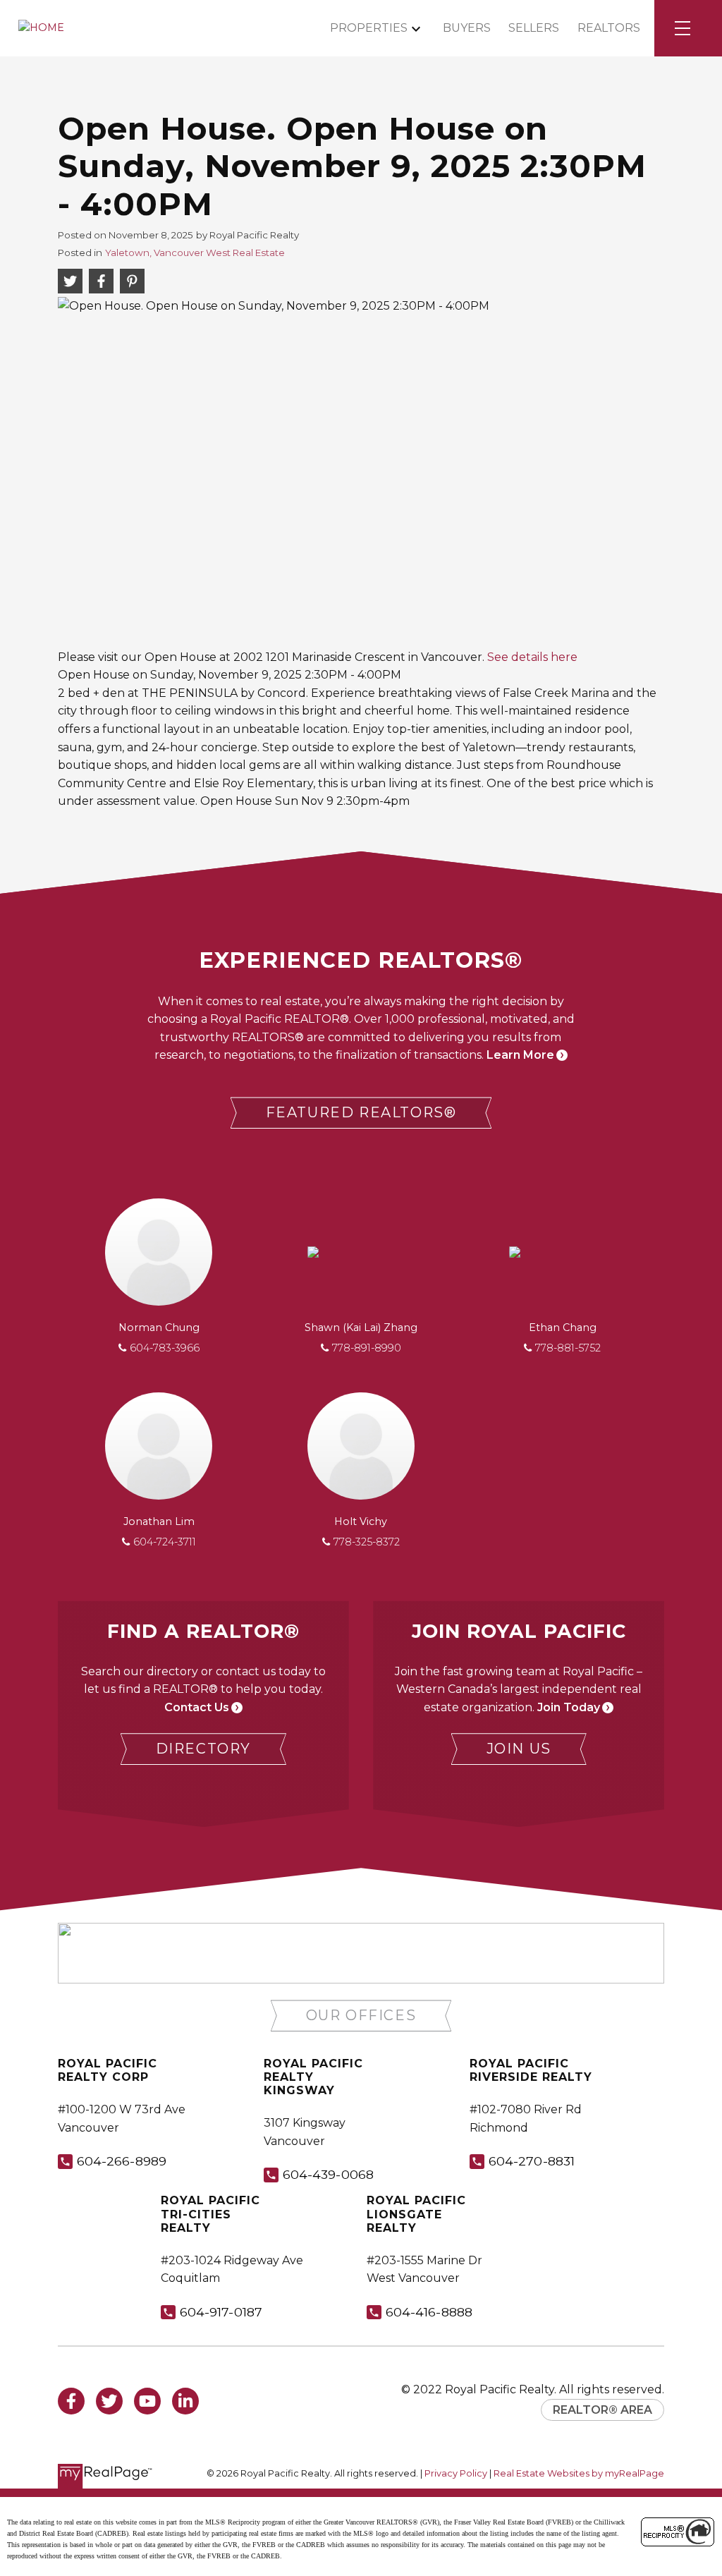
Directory (203, 1749)
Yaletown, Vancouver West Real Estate (195, 253)
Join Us (519, 1749)
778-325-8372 (367, 1542)
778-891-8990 (367, 1348)
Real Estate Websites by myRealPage (579, 2473)
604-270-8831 (532, 2161)
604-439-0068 (328, 2174)
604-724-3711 (165, 1542)
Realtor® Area (602, 2410)
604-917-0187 (221, 2312)
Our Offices (361, 2015)
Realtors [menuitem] (609, 28)
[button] (361, 1113)
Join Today (569, 1707)
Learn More (520, 1055)
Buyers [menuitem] (467, 28)
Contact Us (197, 1707)
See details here (532, 657)
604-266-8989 (122, 2161)
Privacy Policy (456, 2473)
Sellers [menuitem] (534, 28)
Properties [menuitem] (369, 28)
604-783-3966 (165, 1348)
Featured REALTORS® (361, 1112)
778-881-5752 (568, 1348)
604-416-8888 (429, 2312)
